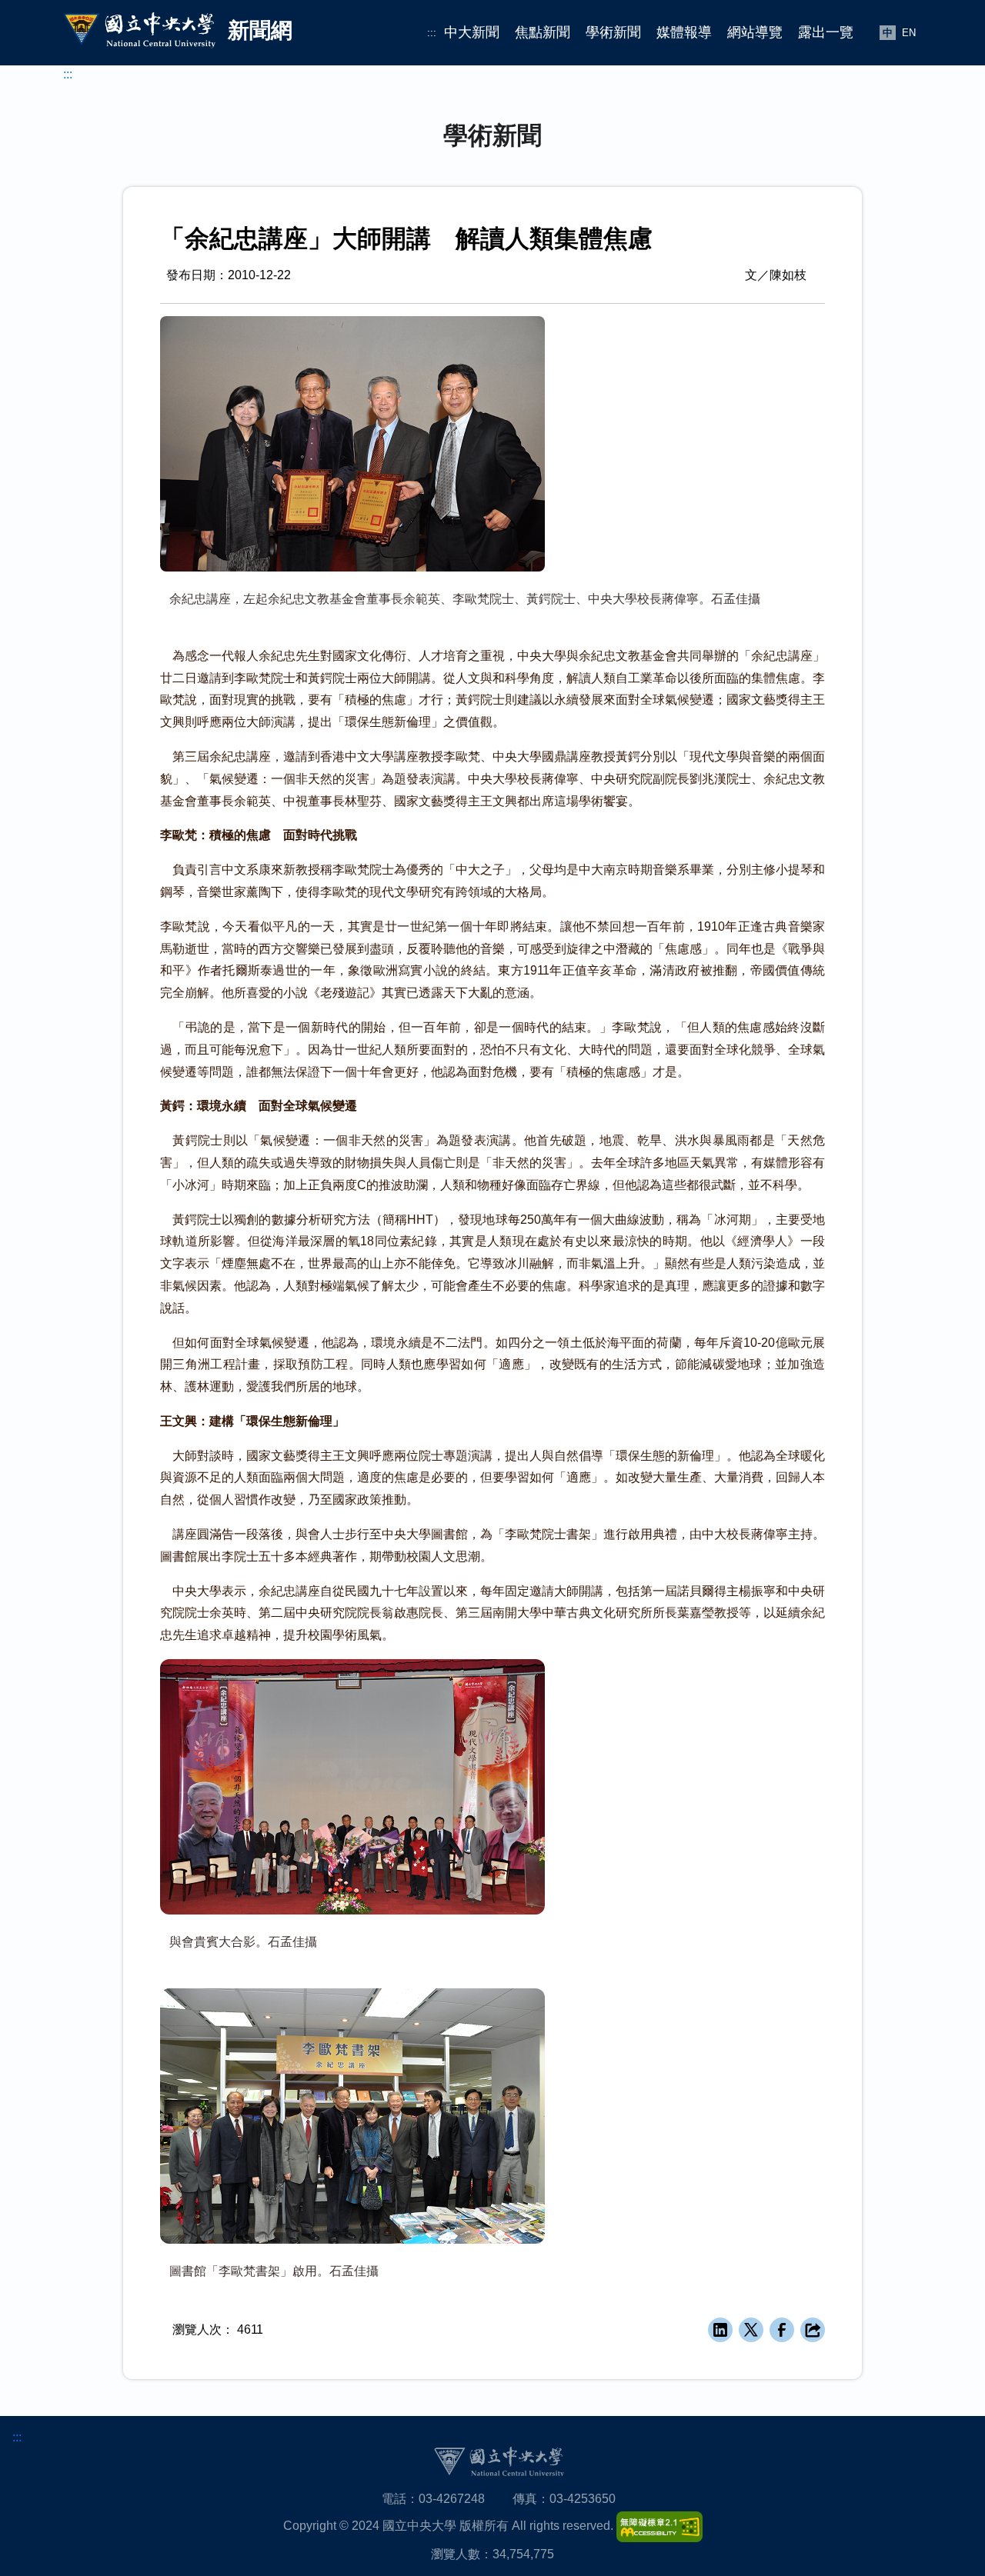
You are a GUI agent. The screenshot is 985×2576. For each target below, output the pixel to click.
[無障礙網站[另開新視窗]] (659, 2526)
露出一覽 (826, 32)
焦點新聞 (543, 32)
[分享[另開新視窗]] (813, 2330)
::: (432, 33)
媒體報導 (684, 32)
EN (909, 33)
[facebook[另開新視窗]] (782, 2330)
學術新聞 (613, 32)
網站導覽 (755, 32)
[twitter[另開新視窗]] (751, 2330)
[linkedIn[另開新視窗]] (720, 2330)
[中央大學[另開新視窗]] (499, 2461)
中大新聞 (472, 32)
